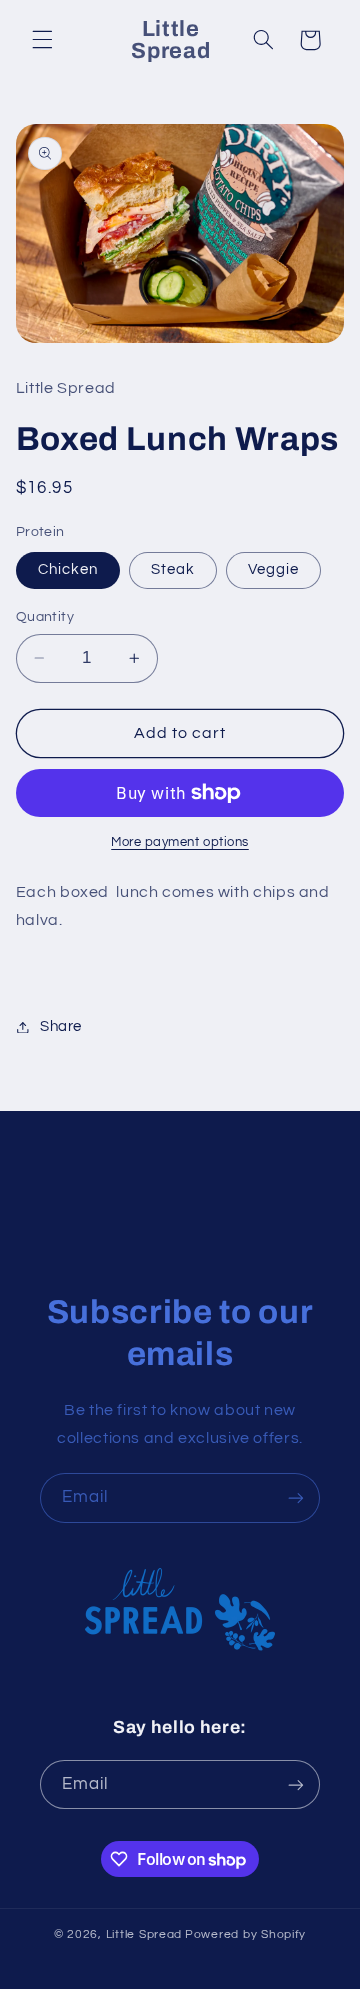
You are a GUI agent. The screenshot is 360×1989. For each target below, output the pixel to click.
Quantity (45, 617)
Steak (173, 569)
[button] (42, 40)
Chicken (68, 569)
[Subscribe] (296, 1497)
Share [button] (61, 1026)
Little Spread (144, 1934)
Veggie (273, 569)
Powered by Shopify (245, 1934)
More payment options (180, 842)
